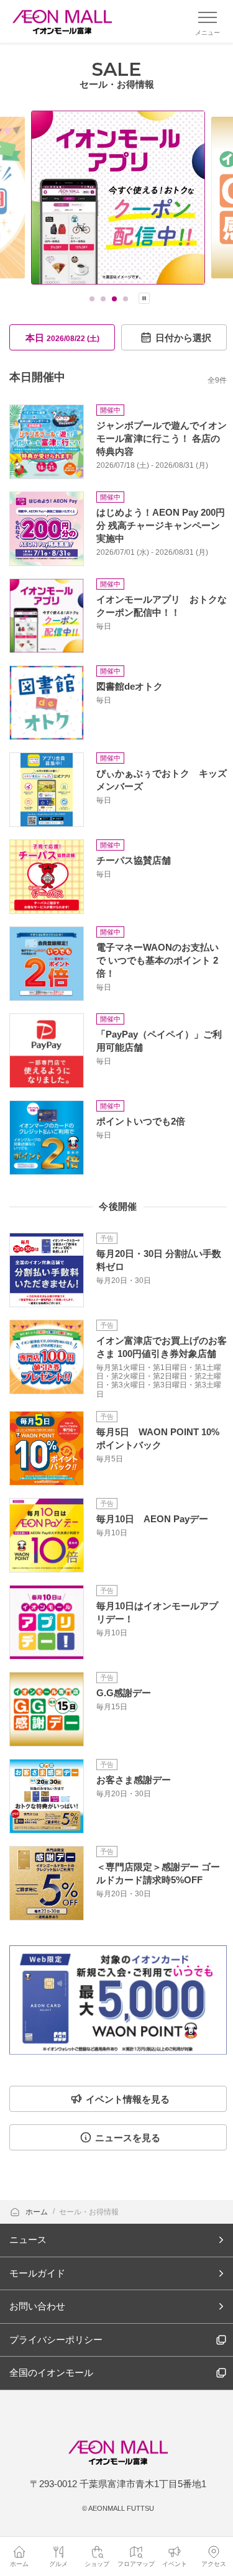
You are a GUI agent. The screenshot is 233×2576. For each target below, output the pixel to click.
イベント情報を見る (128, 2099)
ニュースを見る (128, 2138)
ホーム (38, 2212)
